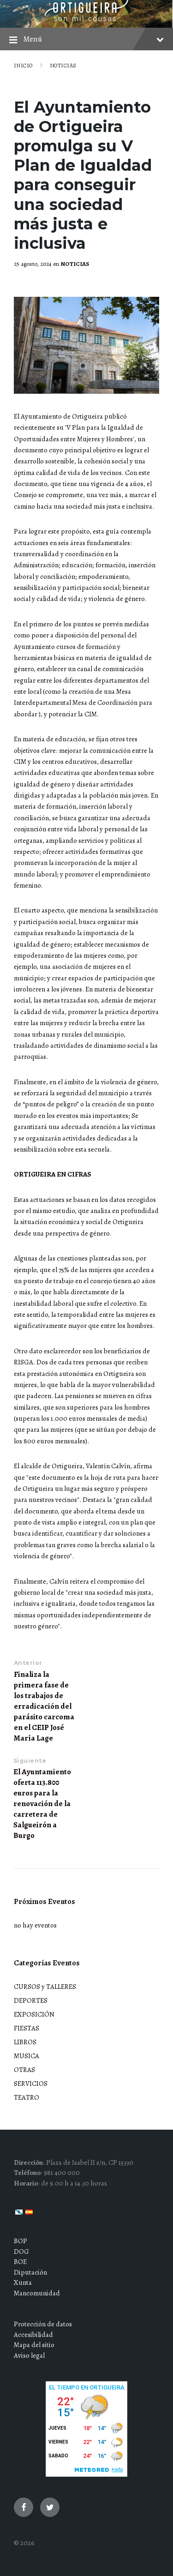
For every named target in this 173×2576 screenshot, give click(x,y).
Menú (33, 39)
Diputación (30, 2272)
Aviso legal (29, 2355)
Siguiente (30, 1761)
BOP (21, 2241)
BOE (20, 2262)
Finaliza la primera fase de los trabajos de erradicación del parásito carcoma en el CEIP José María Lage (44, 1706)
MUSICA (27, 2056)
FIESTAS (27, 2028)
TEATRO (27, 2097)
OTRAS (24, 2070)
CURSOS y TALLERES (45, 1987)
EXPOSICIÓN (34, 2014)
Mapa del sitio (34, 2345)
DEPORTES (31, 2000)
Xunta (23, 2282)
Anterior (28, 1663)
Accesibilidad (33, 2335)
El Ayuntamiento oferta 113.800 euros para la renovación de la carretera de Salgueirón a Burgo (42, 1804)
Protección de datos (43, 2324)
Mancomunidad (37, 2293)
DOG (21, 2252)
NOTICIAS (63, 66)
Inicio (23, 66)
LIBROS (25, 2042)
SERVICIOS (31, 2084)
